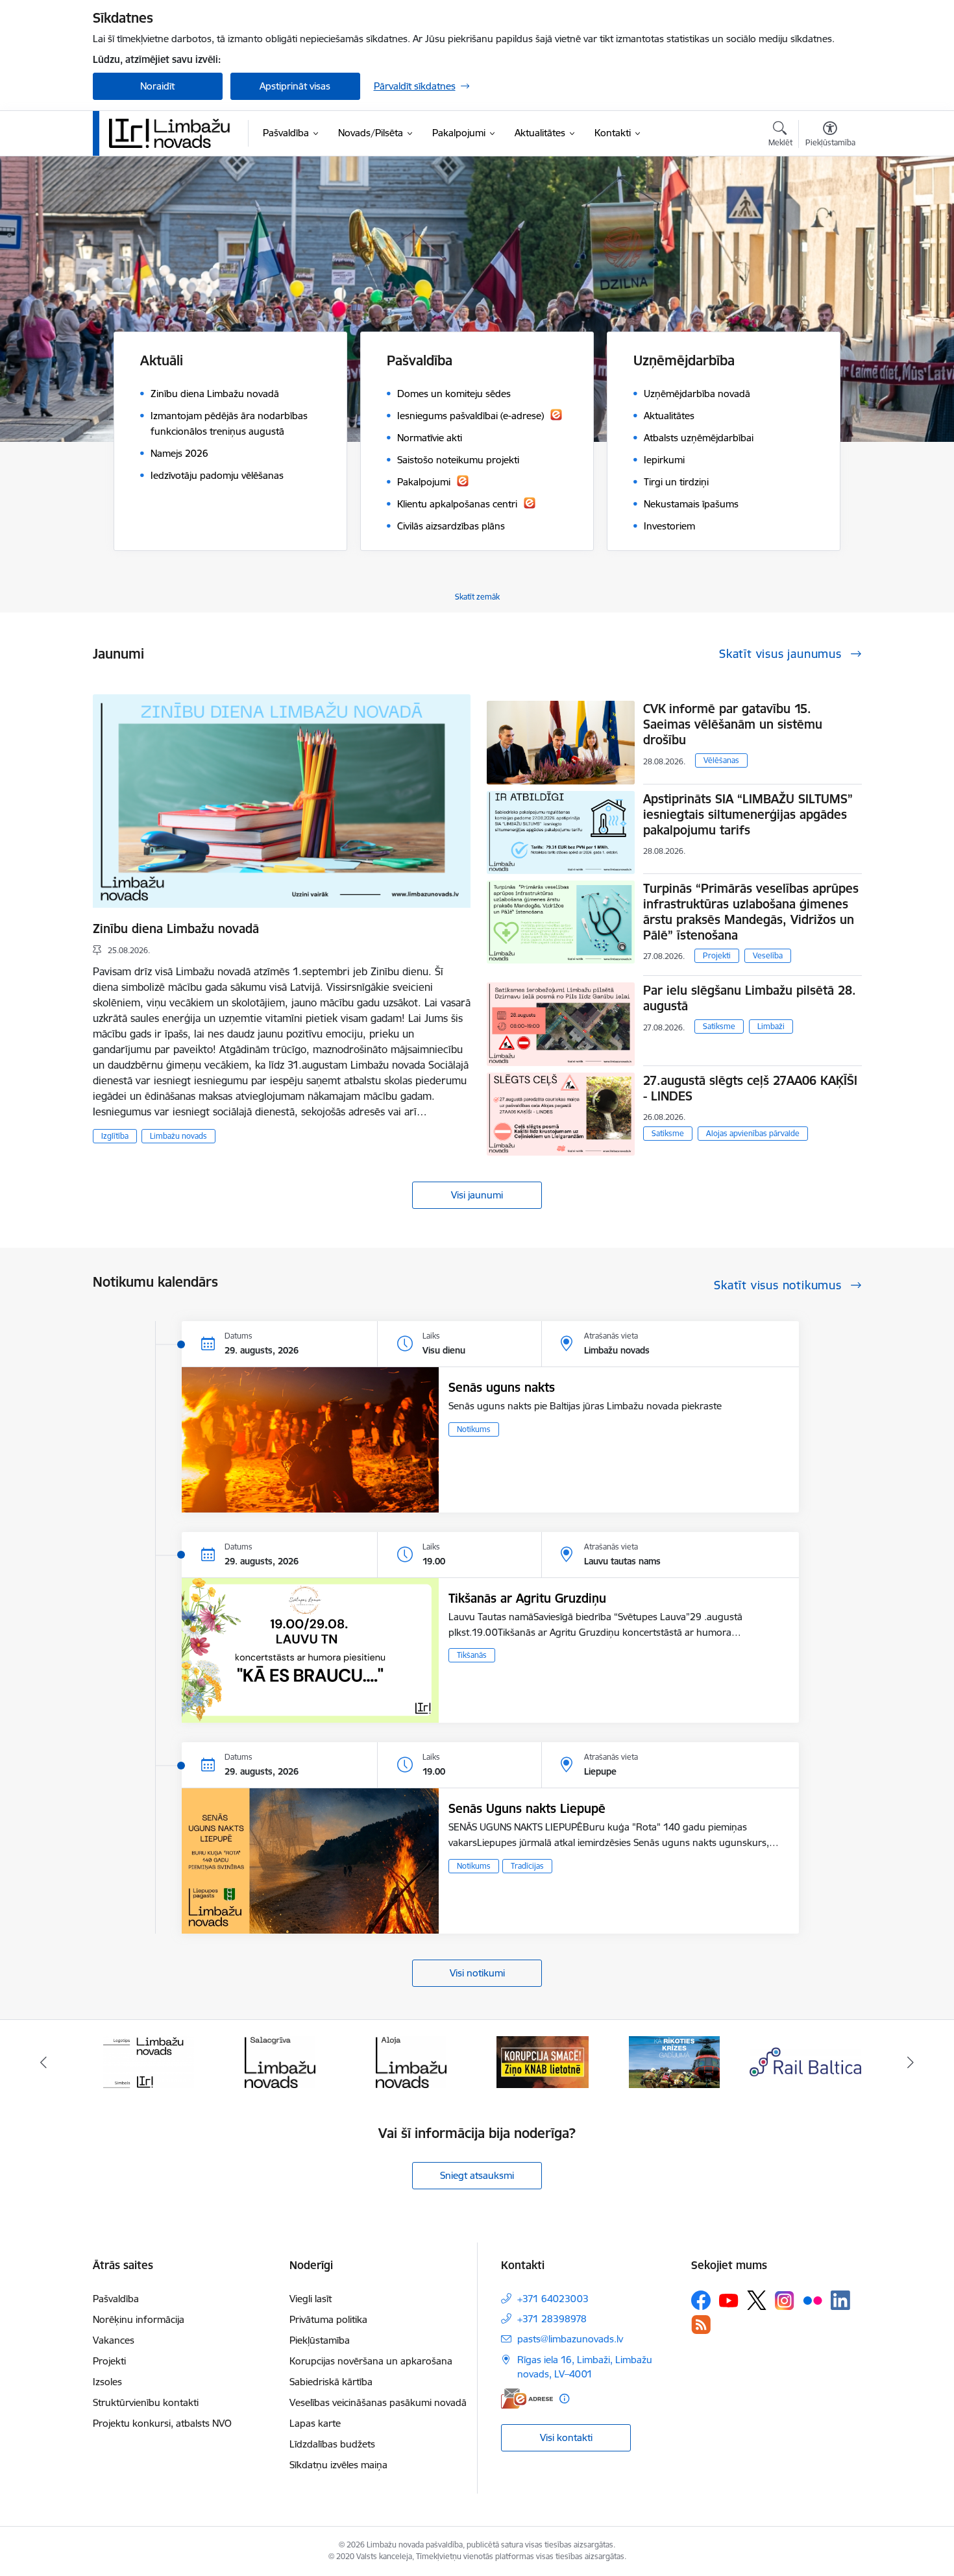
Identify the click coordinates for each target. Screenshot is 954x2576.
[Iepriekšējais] (43, 2062)
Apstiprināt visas (295, 86)
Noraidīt (157, 86)
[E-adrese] (527, 2399)
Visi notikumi (477, 1973)
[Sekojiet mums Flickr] (813, 2300)
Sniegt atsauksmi (477, 2175)
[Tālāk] (911, 2062)
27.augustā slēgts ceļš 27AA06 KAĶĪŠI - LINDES (750, 1088)
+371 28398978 (552, 2319)
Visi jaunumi (477, 1195)
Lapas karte (315, 2423)
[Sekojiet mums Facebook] (701, 2300)
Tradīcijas (527, 1866)
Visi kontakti (566, 2437)
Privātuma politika (328, 2319)
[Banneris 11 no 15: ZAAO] (806, 2061)
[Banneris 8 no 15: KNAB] (411, 2061)
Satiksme (719, 1026)
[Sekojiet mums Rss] (701, 2325)
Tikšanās (472, 1655)
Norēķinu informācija (139, 2319)
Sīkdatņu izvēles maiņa (338, 2465)
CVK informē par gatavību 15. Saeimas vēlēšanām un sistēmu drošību (733, 724)
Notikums (474, 1429)
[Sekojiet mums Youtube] (729, 2300)
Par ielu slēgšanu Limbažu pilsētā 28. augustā (750, 998)
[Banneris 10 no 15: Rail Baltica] (674, 2061)
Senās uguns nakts (502, 1387)
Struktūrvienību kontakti (146, 2402)
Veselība (768, 955)
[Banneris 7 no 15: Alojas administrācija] (280, 2061)
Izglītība (115, 1136)
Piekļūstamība (320, 2340)
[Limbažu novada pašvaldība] (174, 133)
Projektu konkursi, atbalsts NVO (162, 2423)
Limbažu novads (178, 1136)
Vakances (114, 2340)
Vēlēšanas (721, 760)
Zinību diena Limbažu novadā (176, 929)
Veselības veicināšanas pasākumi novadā (378, 2402)
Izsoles (107, 2382)
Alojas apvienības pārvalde (753, 1133)
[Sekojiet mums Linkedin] (840, 2300)
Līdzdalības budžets (332, 2444)
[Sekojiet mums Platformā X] (757, 2300)
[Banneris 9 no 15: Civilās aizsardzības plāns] (543, 2061)
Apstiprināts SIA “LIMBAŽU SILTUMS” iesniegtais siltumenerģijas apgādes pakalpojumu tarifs (748, 814)
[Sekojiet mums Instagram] (785, 2301)
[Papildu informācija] (564, 2399)
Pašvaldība (116, 2299)
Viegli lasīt (311, 2299)
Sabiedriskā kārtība (331, 2382)
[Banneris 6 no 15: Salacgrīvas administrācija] (148, 2061)
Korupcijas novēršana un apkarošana (371, 2361)
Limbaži (771, 1026)
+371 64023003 (553, 2299)
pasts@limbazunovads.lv (570, 2339)
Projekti (717, 955)
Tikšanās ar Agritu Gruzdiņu (527, 1598)
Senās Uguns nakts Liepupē (527, 1808)
